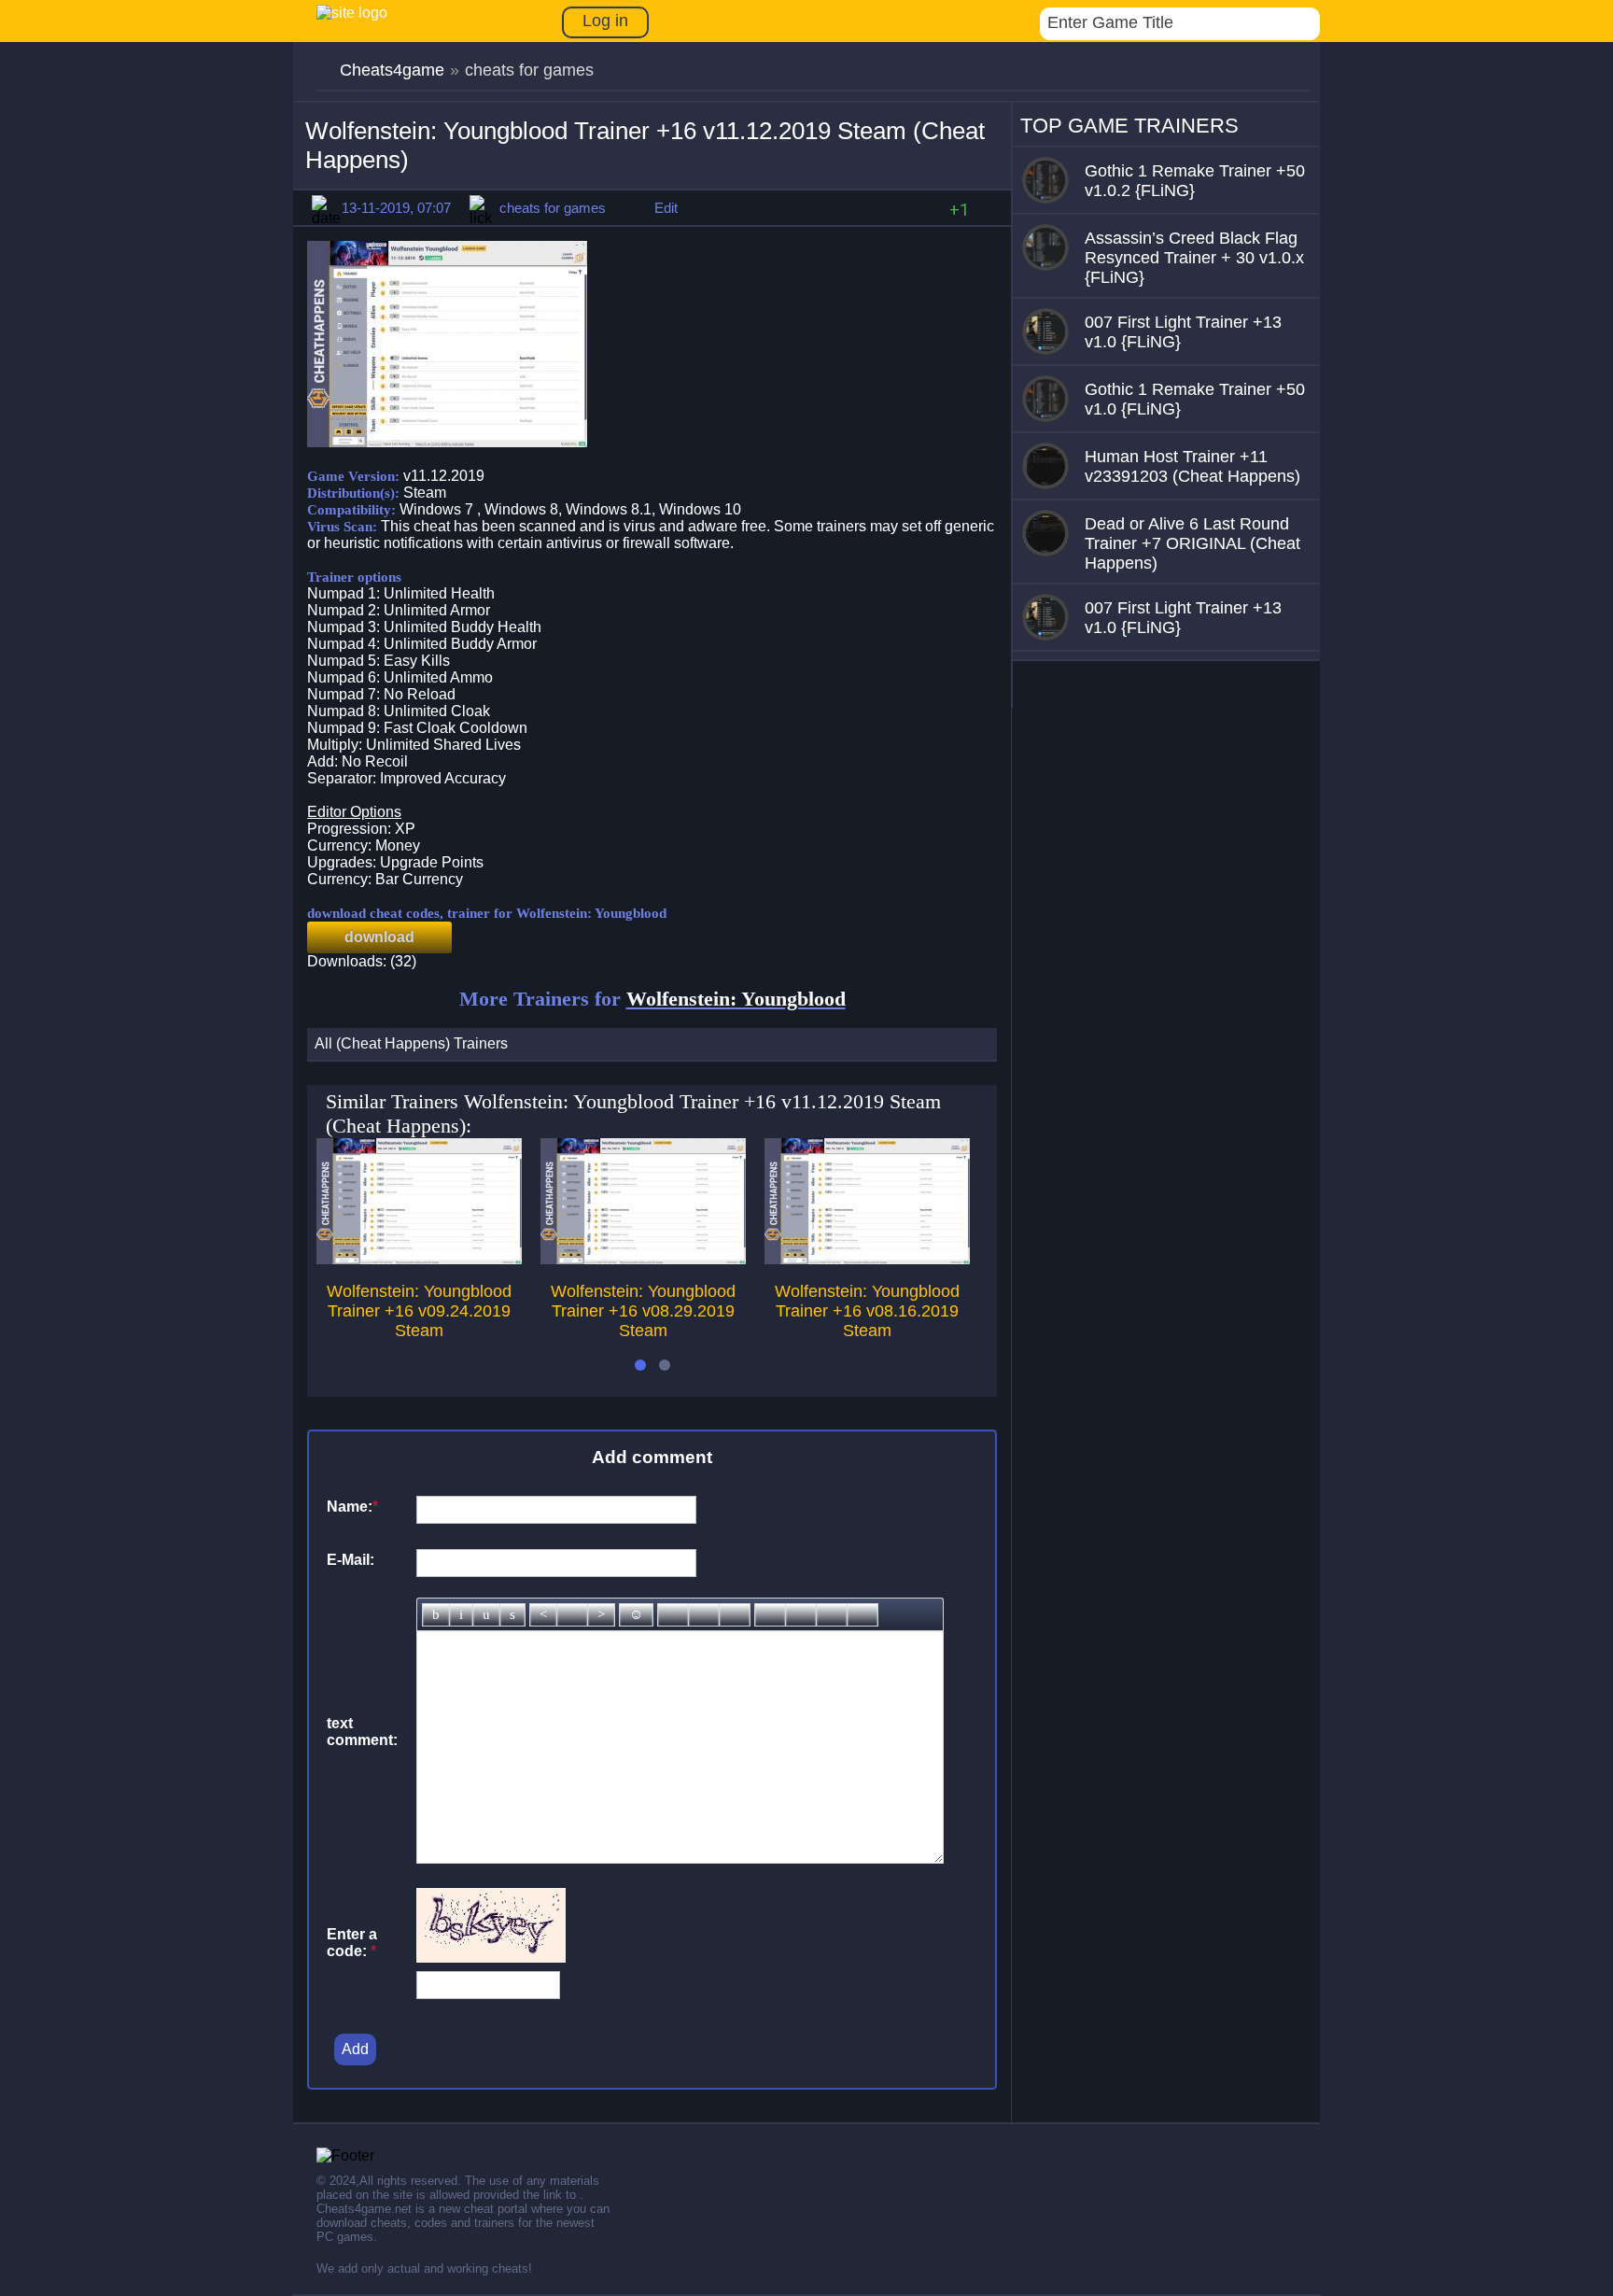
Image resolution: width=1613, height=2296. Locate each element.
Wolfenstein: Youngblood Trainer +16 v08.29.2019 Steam (643, 1311)
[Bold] (436, 1615)
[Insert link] (673, 1615)
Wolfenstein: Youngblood (736, 999)
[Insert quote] (801, 1615)
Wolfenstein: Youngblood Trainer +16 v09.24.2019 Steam (419, 1311)
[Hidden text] (770, 1615)
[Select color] (735, 1615)
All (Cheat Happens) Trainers (411, 1043)
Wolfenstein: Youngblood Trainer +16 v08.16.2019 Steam (867, 1311)
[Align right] (601, 1615)
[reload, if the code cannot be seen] (491, 1958)
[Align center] (572, 1615)
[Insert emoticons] (636, 1615)
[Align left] (543, 1615)
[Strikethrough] (512, 1615)
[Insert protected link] (704, 1615)
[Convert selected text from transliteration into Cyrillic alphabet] (832, 1615)
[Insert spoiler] (863, 1615)
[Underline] (486, 1615)
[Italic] (461, 1615)
